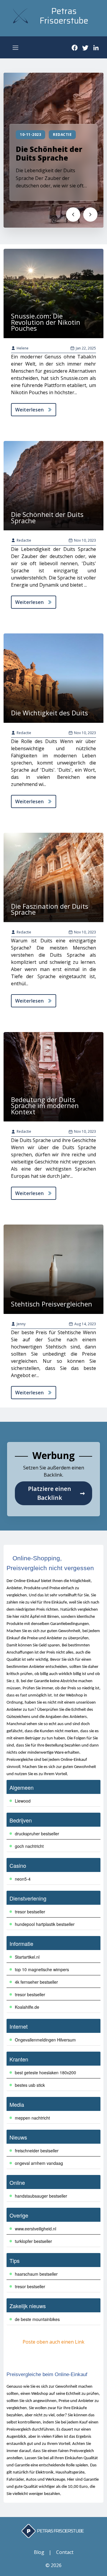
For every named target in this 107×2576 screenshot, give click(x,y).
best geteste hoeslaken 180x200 (45, 2072)
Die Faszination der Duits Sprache (50, 909)
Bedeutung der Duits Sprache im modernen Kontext (45, 1106)
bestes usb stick (30, 2085)
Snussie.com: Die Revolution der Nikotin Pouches (46, 322)
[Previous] (73, 215)
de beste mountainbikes (37, 2319)
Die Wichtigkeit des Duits (49, 713)
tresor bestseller (30, 1912)
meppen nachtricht (32, 2118)
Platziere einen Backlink (56, 1493)
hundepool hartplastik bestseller (45, 1924)
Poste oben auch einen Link (53, 2342)
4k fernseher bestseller (36, 1982)
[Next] (90, 215)
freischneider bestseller (37, 2151)
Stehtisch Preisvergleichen (52, 1304)
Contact (65, 2552)
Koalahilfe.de (27, 2007)
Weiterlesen (29, 410)
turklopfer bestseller (33, 2241)
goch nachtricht (29, 1846)
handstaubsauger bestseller (41, 2196)
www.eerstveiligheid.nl (36, 2229)
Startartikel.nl (27, 1957)
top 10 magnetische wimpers (42, 1969)
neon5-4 (23, 1879)
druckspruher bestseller (37, 1834)
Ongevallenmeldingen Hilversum (45, 2040)
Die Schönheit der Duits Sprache (49, 153)
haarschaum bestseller (36, 2274)
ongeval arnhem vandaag (39, 2163)
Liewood (23, 1801)
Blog (39, 2552)
